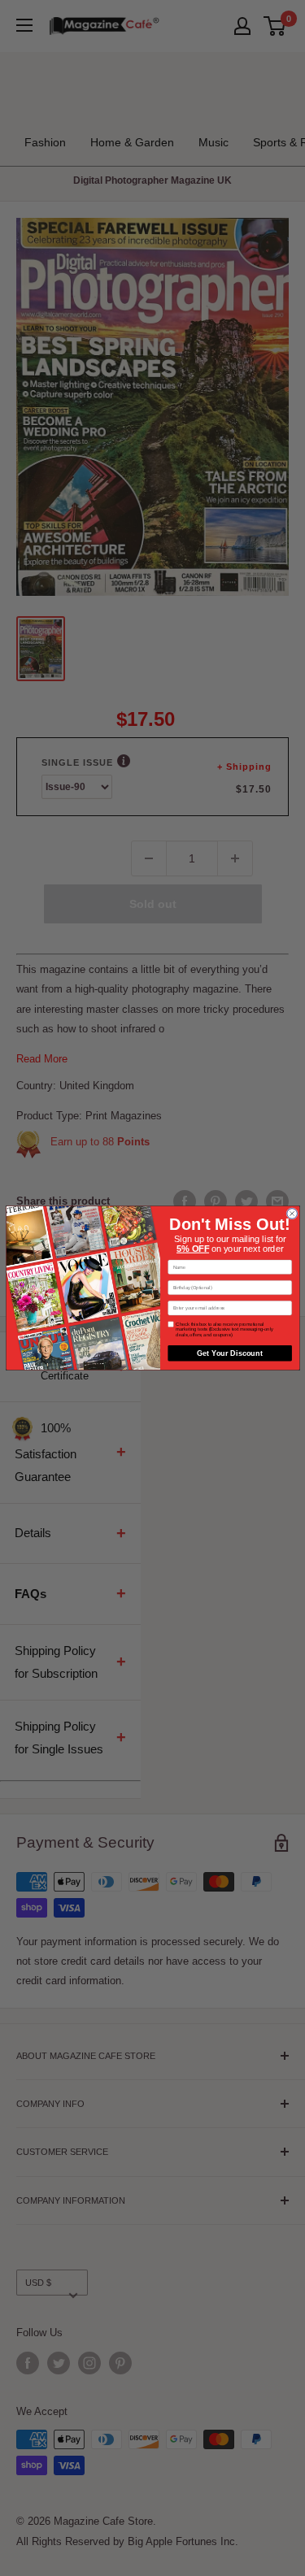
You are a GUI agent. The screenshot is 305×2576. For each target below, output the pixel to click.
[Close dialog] (292, 1214)
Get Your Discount (230, 1353)
